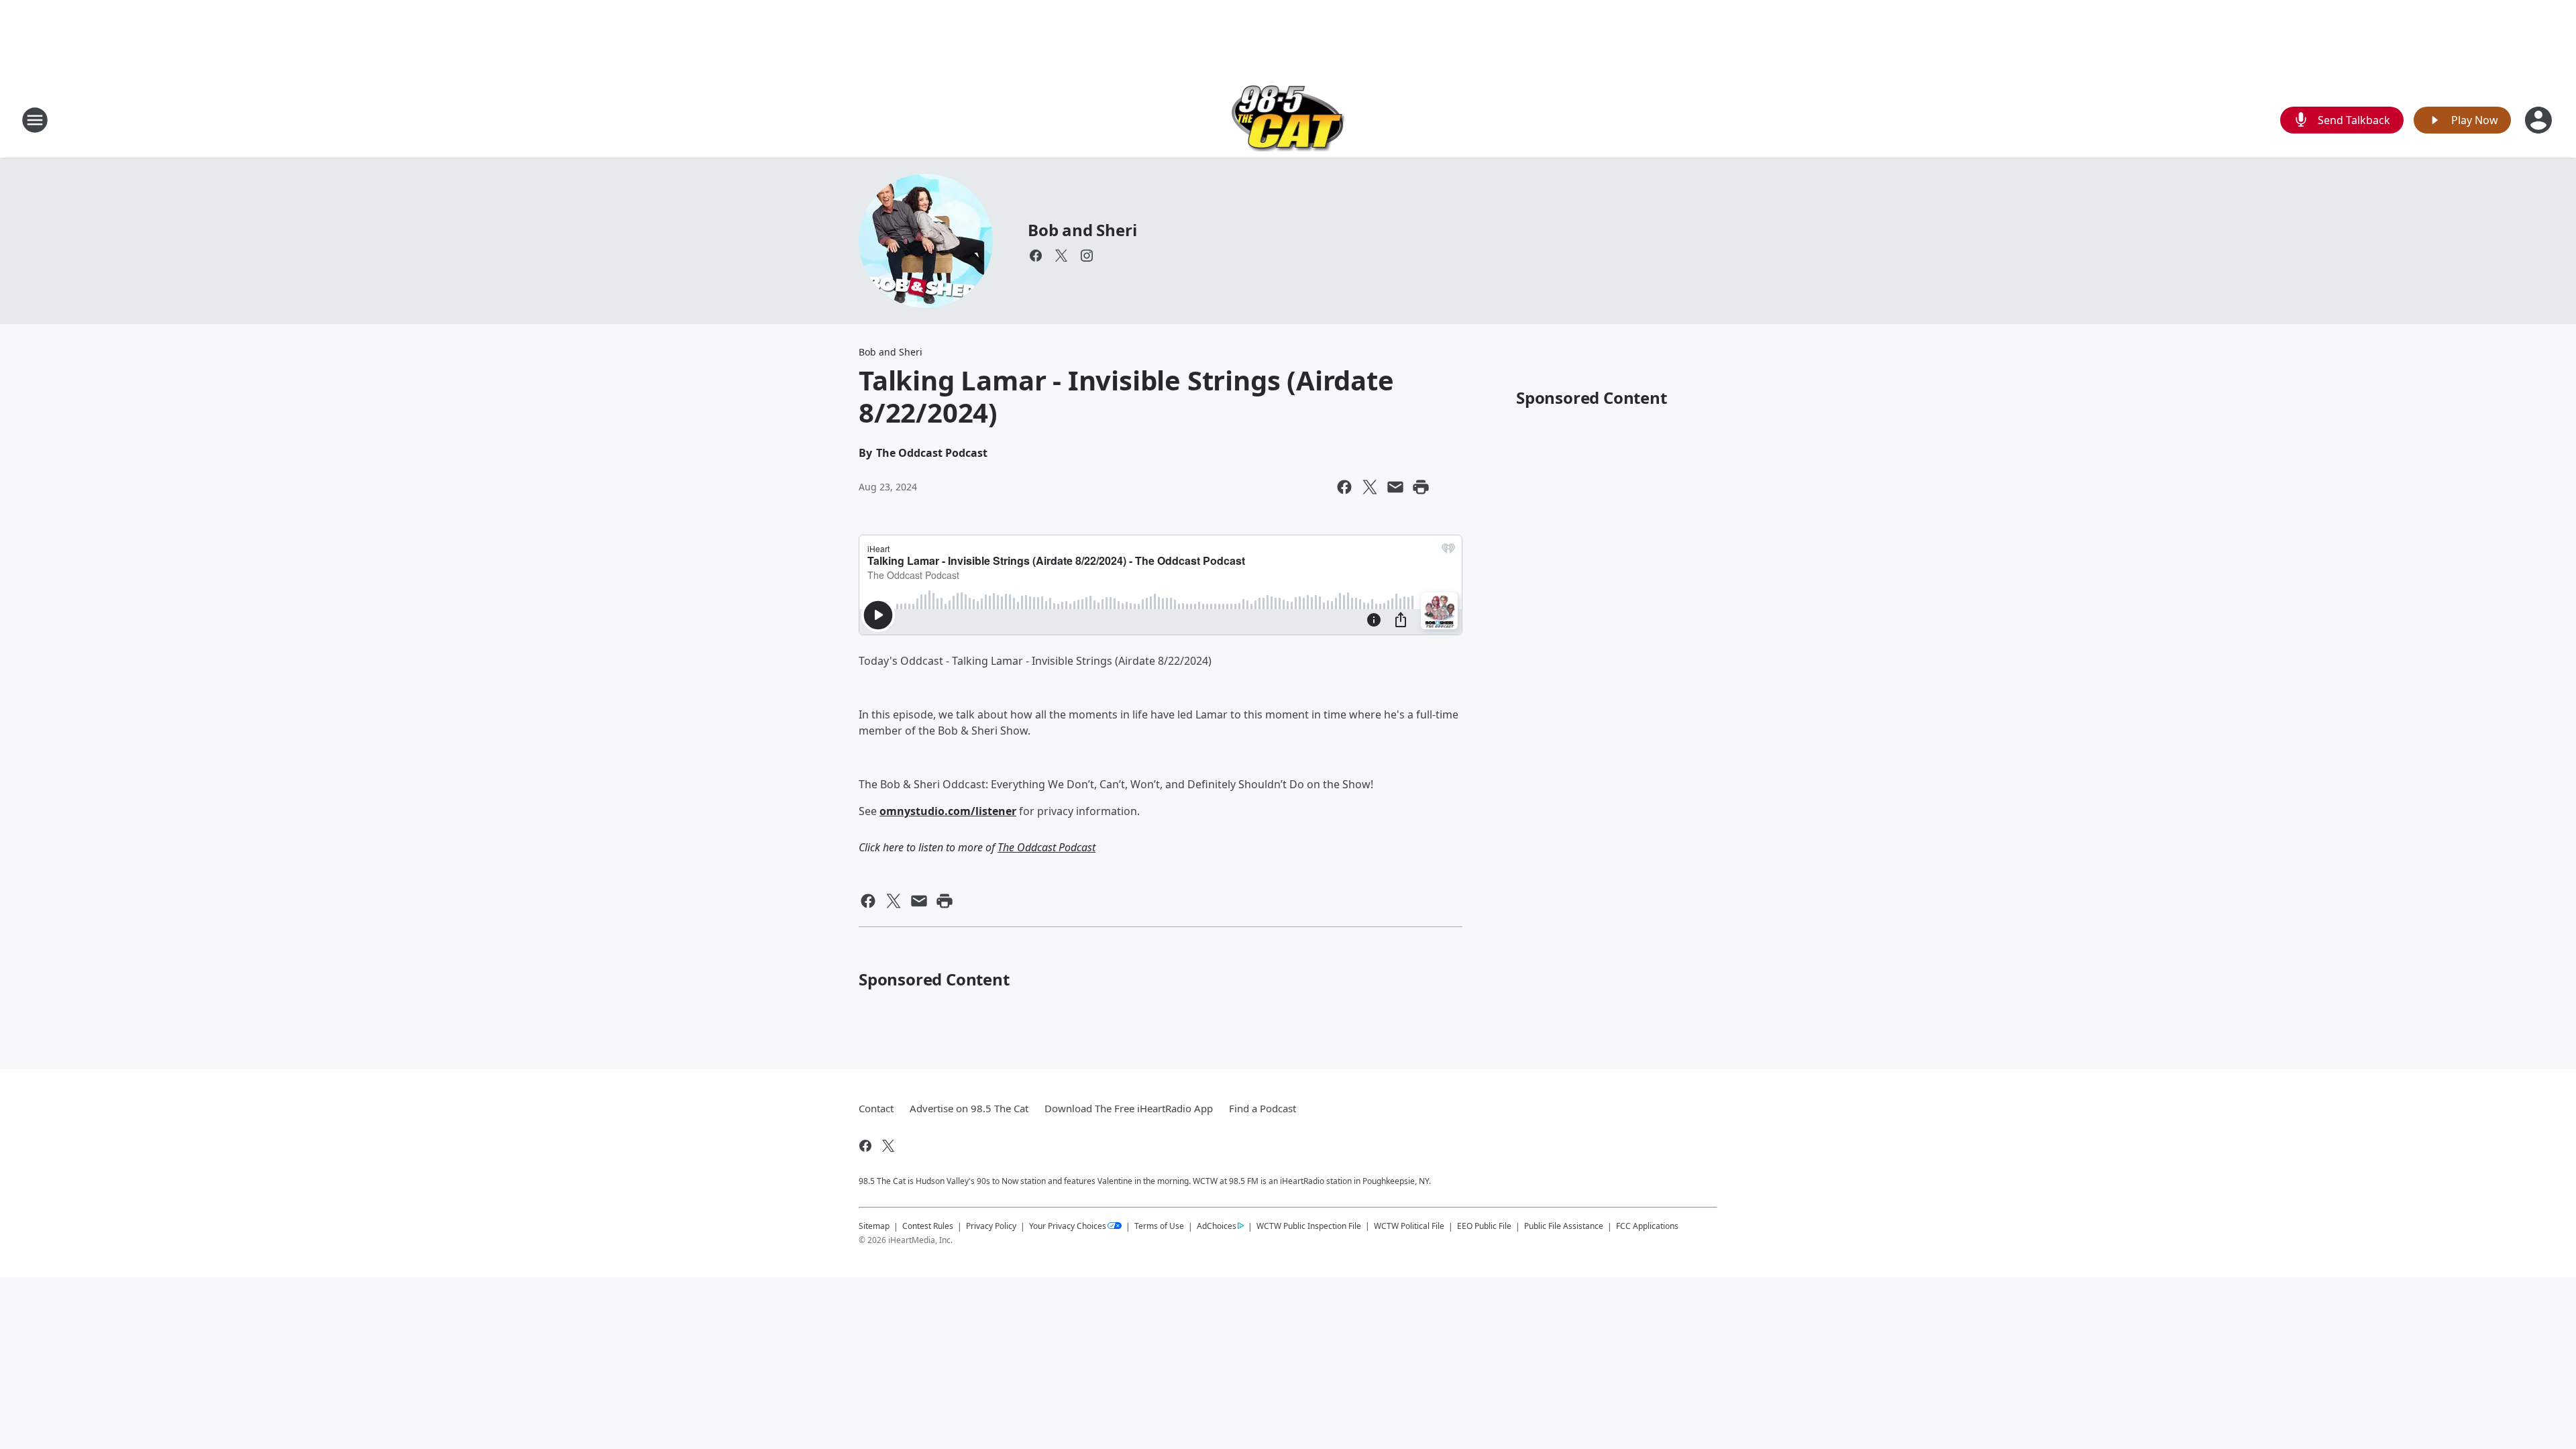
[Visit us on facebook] (1036, 256)
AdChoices (1217, 1226)
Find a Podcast (1263, 1108)
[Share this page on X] (1370, 487)
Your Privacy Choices (1068, 1226)
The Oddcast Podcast (1046, 847)
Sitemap (874, 1226)
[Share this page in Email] (1395, 487)
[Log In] (2540, 120)
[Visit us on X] (1061, 256)
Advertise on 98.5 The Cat (969, 1108)
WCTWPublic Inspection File (1309, 1226)
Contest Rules (928, 1226)
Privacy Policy (991, 1226)
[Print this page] (1421, 487)
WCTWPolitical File (1409, 1226)
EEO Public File (1484, 1226)
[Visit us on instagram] (1087, 256)
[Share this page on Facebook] (1344, 487)
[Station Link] (1288, 120)
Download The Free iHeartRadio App (1129, 1108)
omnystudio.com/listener (948, 811)
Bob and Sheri (1082, 230)
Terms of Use (1159, 1226)
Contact (876, 1108)
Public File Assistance (1564, 1226)
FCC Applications (1647, 1226)
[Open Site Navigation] (35, 120)
